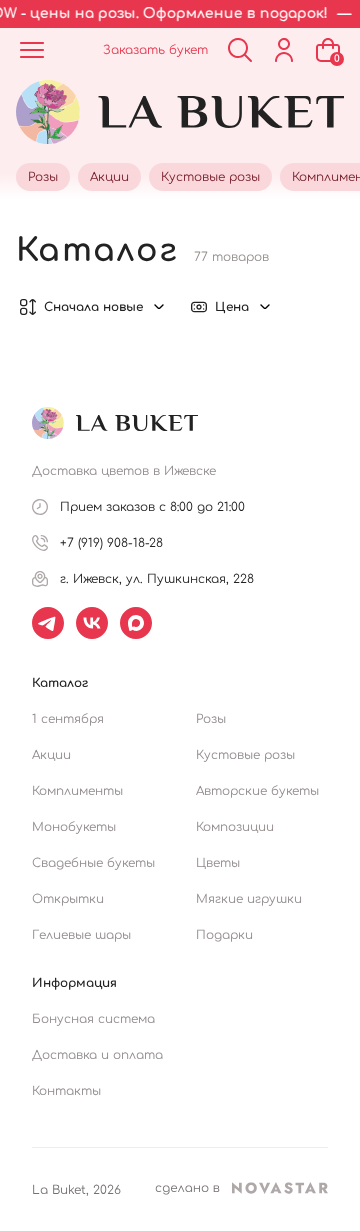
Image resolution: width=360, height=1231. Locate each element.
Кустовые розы (245, 755)
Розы (211, 719)
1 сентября (68, 719)
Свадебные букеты (93, 863)
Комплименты (77, 791)
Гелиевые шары (81, 935)
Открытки (68, 899)
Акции (51, 755)
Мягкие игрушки (249, 899)
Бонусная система (93, 1019)
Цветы (218, 863)
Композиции (235, 827)
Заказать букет (155, 50)
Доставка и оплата (97, 1055)
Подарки (224, 935)
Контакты (66, 1091)
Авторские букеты (257, 791)
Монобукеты (74, 827)
